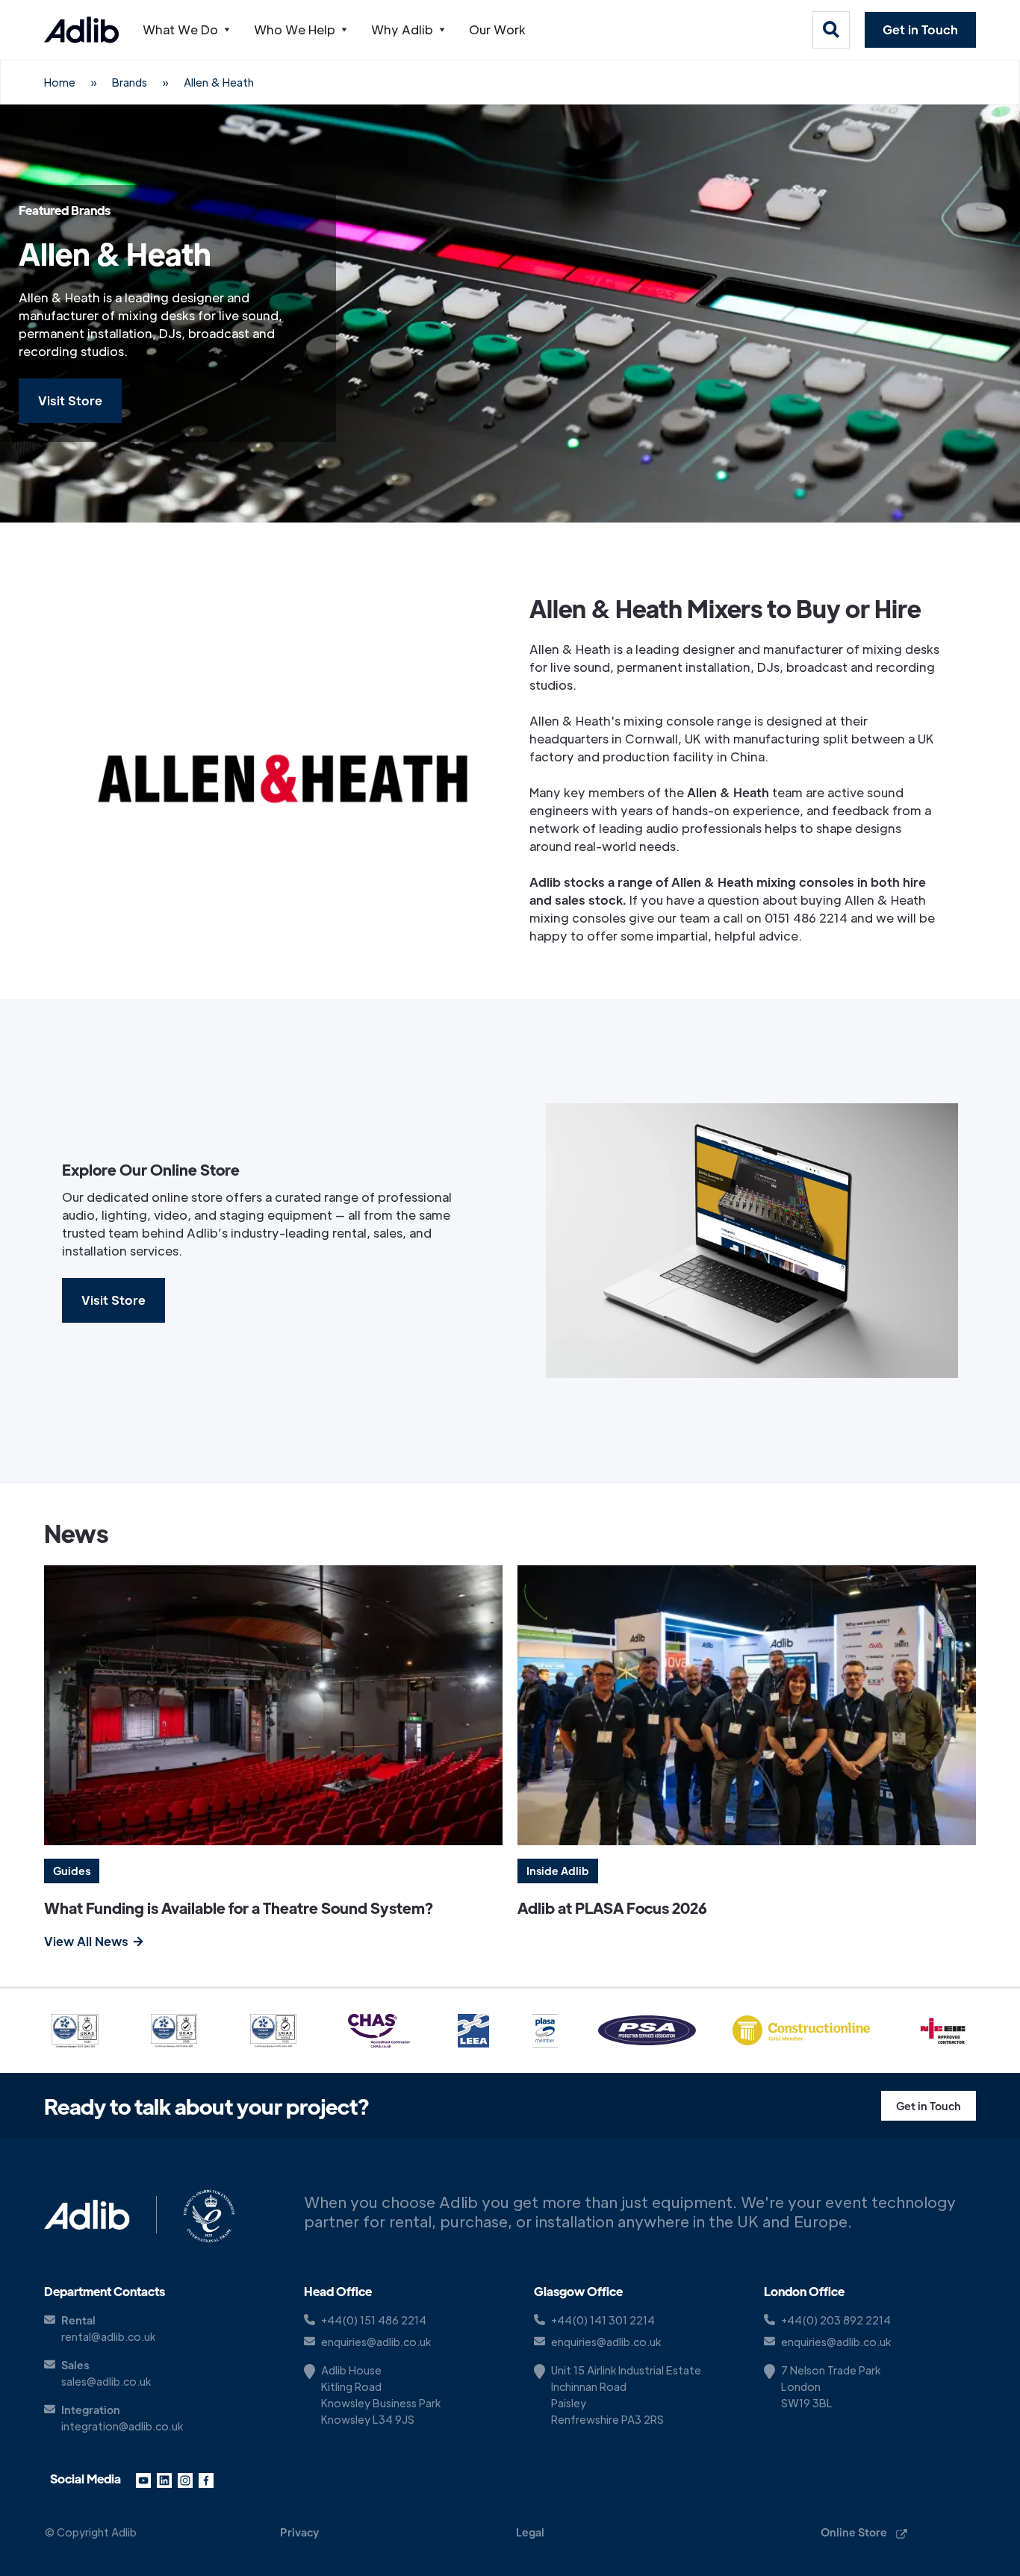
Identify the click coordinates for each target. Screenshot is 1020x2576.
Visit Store (70, 400)
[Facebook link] (206, 2479)
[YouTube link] (143, 2479)
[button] (186, 30)
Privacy (299, 2532)
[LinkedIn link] (164, 2479)
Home (60, 82)
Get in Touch (920, 29)
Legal (530, 2532)
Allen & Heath (219, 82)
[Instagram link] (185, 2479)
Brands (130, 82)
